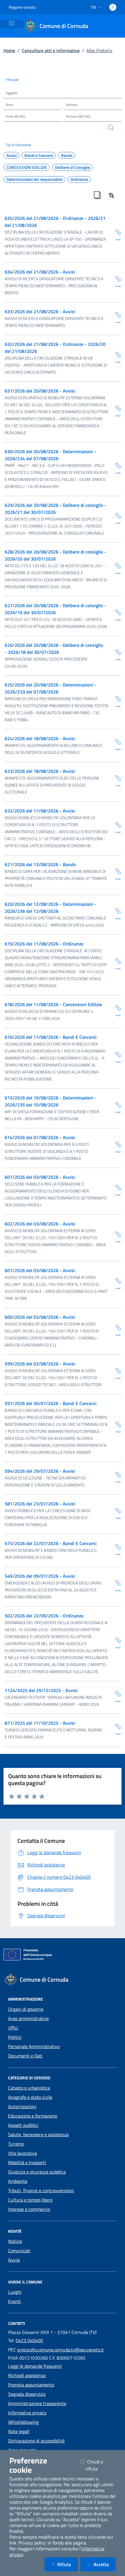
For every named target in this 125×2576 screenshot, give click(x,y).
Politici (15, 2037)
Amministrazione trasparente (37, 2403)
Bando (67, 155)
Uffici (13, 2028)
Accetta (105, 2564)
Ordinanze (79, 179)
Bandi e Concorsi (39, 155)
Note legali (19, 2431)
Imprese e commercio (29, 2209)
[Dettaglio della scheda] (116, 239)
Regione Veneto (22, 7)
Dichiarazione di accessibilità (36, 2441)
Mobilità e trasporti (27, 2162)
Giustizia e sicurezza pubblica (37, 2172)
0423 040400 (29, 2340)
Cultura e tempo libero (30, 2200)
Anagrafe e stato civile (30, 2097)
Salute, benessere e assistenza (38, 2134)
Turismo (16, 2144)
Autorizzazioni (22, 2106)
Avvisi (11, 155)
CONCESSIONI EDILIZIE (27, 167)
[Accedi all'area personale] (113, 7)
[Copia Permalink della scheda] (116, 232)
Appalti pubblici (23, 2125)
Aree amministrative (28, 2018)
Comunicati (19, 2251)
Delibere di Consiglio (73, 167)
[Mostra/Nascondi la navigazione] (12, 23)
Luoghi (15, 2292)
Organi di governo (26, 2009)
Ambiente (18, 2181)
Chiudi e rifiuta (99, 2465)
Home (9, 50)
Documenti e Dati (25, 2056)
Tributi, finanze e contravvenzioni (41, 2190)
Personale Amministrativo (34, 2046)
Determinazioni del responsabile (34, 179)
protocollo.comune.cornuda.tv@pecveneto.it (60, 2350)
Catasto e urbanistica (29, 2088)
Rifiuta (68, 2564)
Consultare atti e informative (51, 50)
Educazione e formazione (33, 2116)
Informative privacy (27, 2413)
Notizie (15, 2241)
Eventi (15, 2301)
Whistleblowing (23, 2422)
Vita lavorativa (23, 2153)
